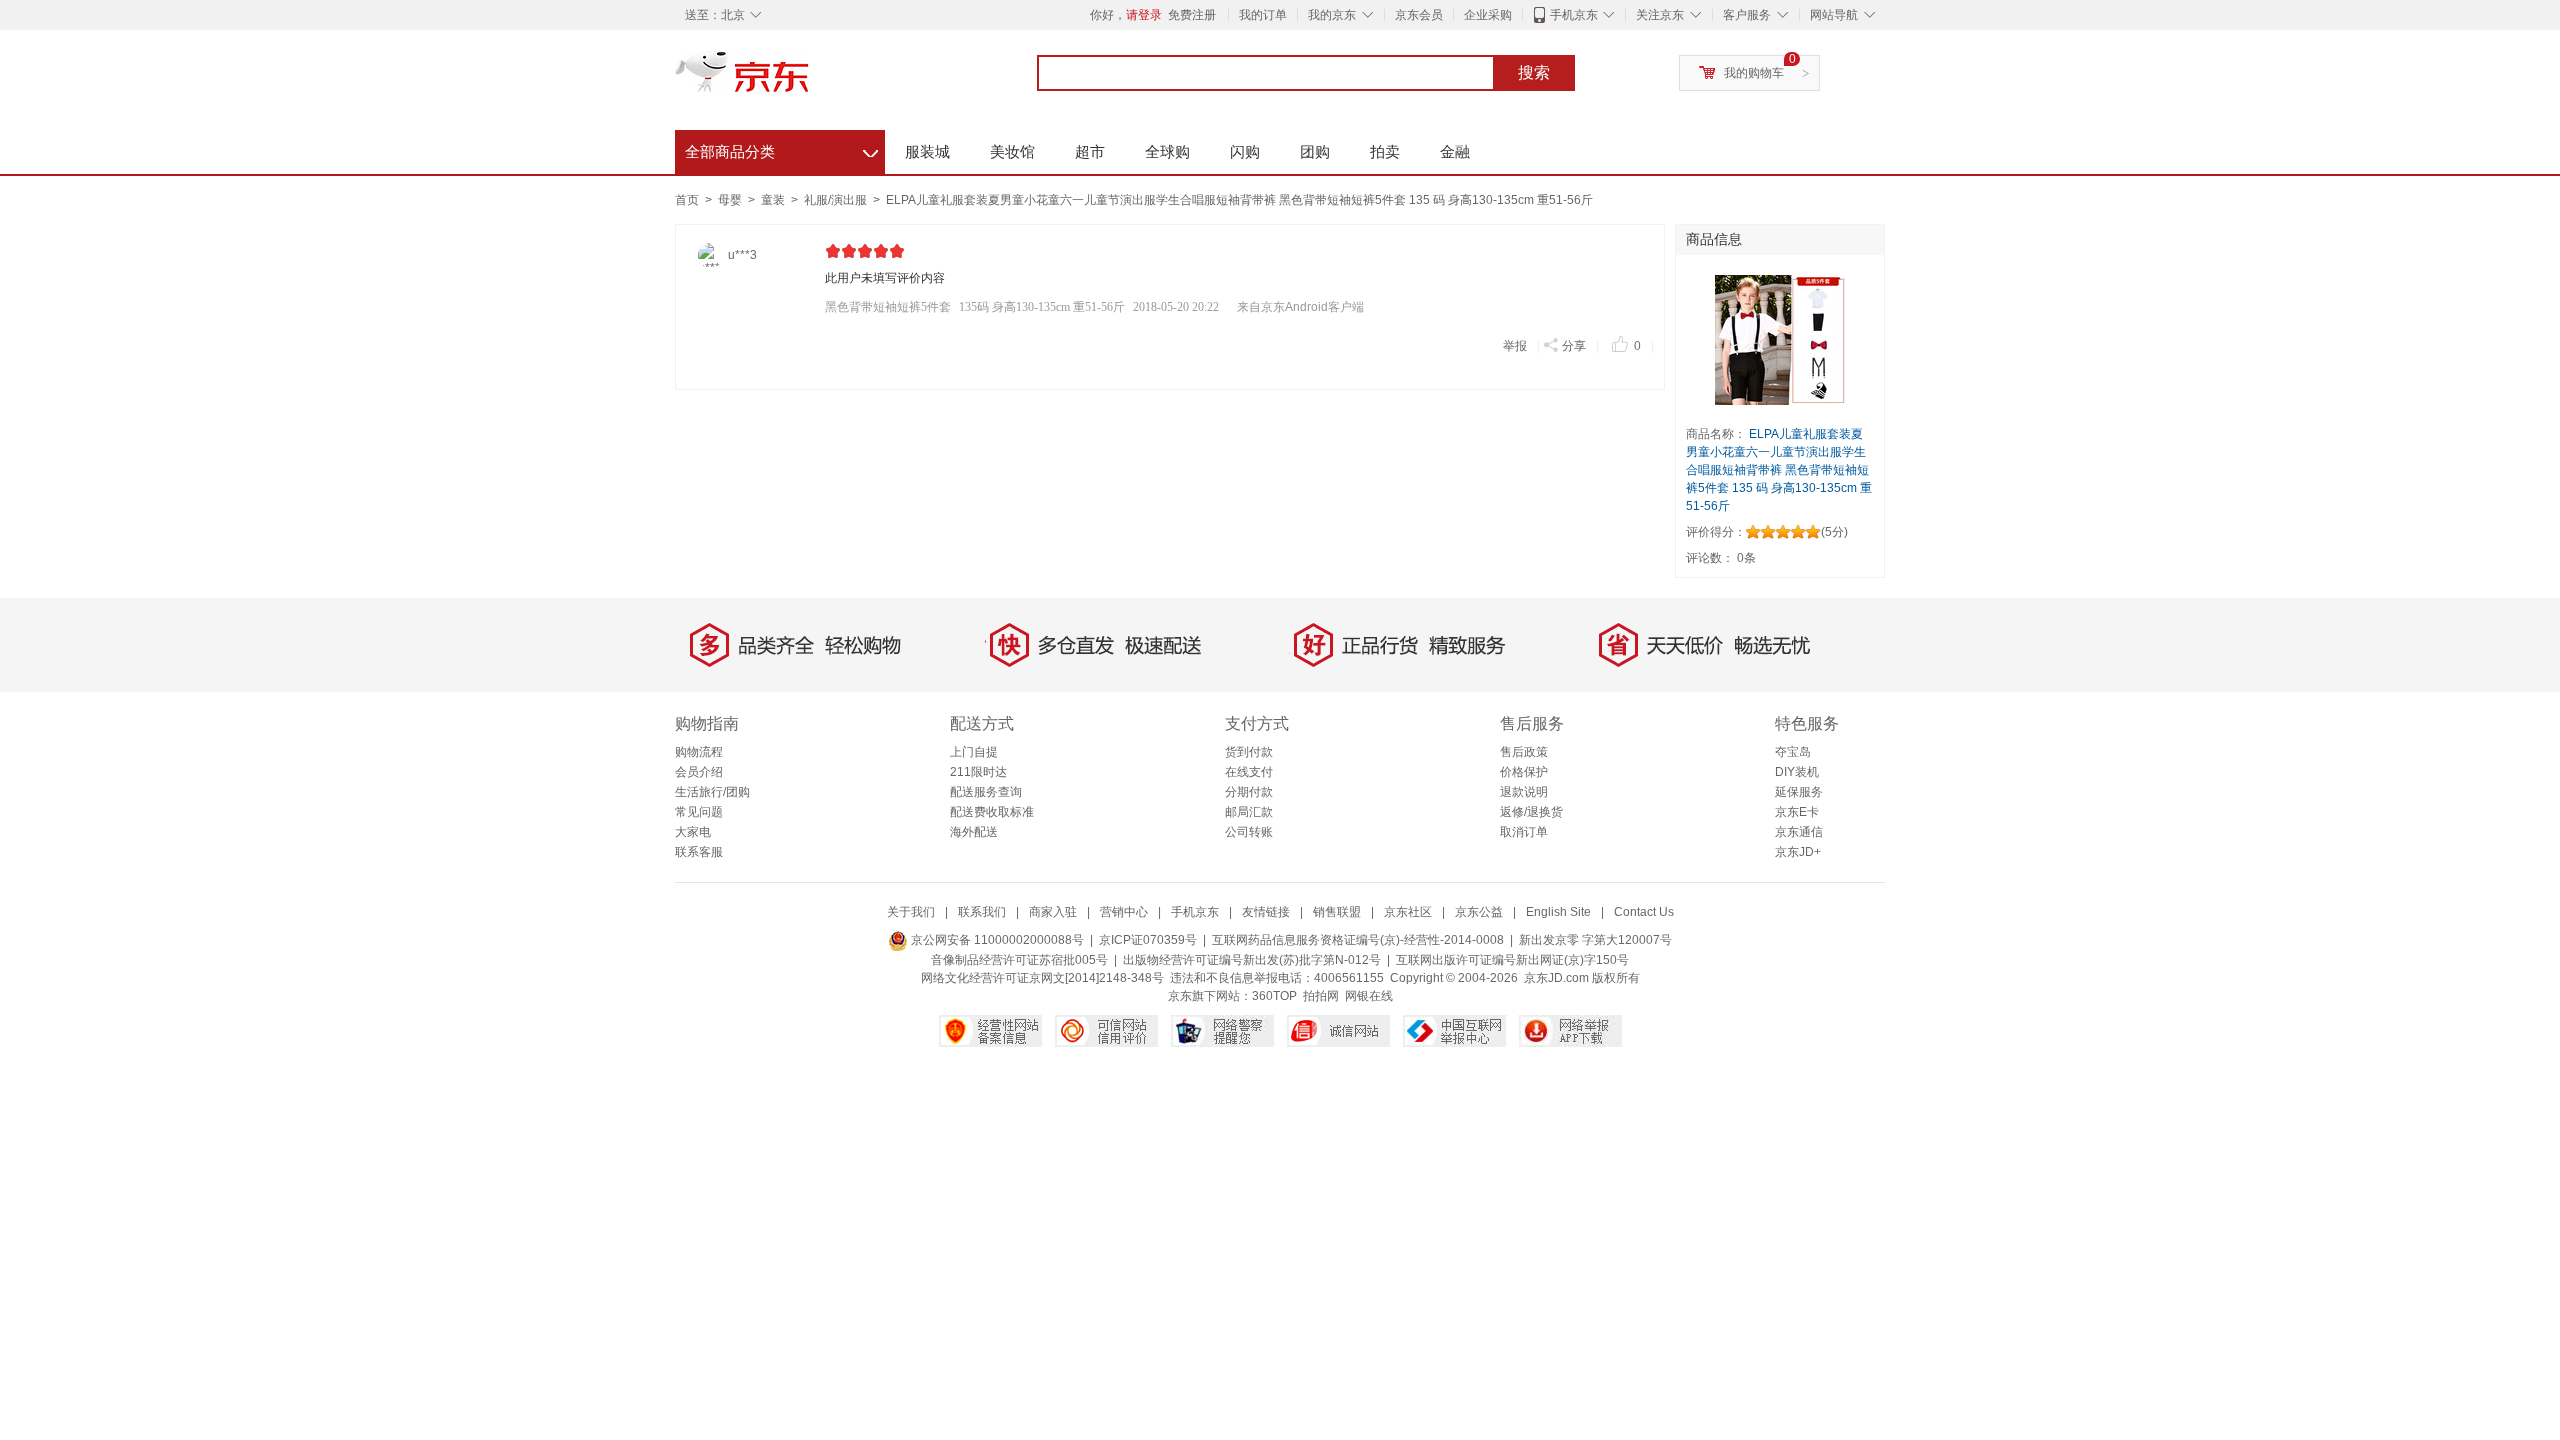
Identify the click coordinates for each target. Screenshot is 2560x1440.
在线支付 (1249, 772)
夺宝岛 (1793, 752)
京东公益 (1479, 912)
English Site (1558, 912)
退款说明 (1524, 792)
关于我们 (911, 912)
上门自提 (974, 752)
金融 (1455, 151)
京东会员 (1419, 15)
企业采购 (1488, 15)
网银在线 (1369, 996)
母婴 (731, 200)
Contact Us (1644, 912)
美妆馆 (1012, 151)
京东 (810, 80)
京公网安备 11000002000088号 (996, 940)
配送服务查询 (986, 792)
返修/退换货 (1531, 812)
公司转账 (1249, 832)
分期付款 (1249, 792)
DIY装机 (1797, 772)
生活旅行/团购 (712, 792)
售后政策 (1524, 752)
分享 (1574, 346)
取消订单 (1524, 832)
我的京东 (1332, 15)
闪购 (1245, 151)
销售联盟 (1337, 912)
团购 (1315, 151)
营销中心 (1124, 912)
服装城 (927, 151)
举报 (1515, 346)
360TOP (1274, 996)
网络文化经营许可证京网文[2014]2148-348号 (1042, 978)
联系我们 (982, 912)
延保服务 (1799, 792)
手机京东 (1574, 15)
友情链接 (1266, 912)
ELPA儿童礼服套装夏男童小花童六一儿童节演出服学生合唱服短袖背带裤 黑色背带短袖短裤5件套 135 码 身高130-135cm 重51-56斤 (1239, 200)
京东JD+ (1798, 852)
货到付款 (1249, 752)
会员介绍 (699, 772)
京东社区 (1408, 912)
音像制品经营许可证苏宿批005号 (1019, 960)
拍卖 (1385, 151)
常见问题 (699, 812)
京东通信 (1799, 832)
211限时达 (978, 772)
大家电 (693, 832)
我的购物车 (1754, 73)
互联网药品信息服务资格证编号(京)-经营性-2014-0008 (1358, 940)
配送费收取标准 (992, 812)
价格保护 (1524, 772)
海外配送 (974, 832)
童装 (774, 200)
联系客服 (699, 852)
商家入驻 (1053, 912)
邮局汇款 (1249, 812)
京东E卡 (1797, 812)
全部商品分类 (781, 149)
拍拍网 (1321, 996)
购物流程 (699, 752)
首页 (687, 200)
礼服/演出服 (837, 200)
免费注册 (1192, 15)
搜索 (1534, 72)
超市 (1090, 151)
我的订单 (1263, 15)
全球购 (1167, 151)
